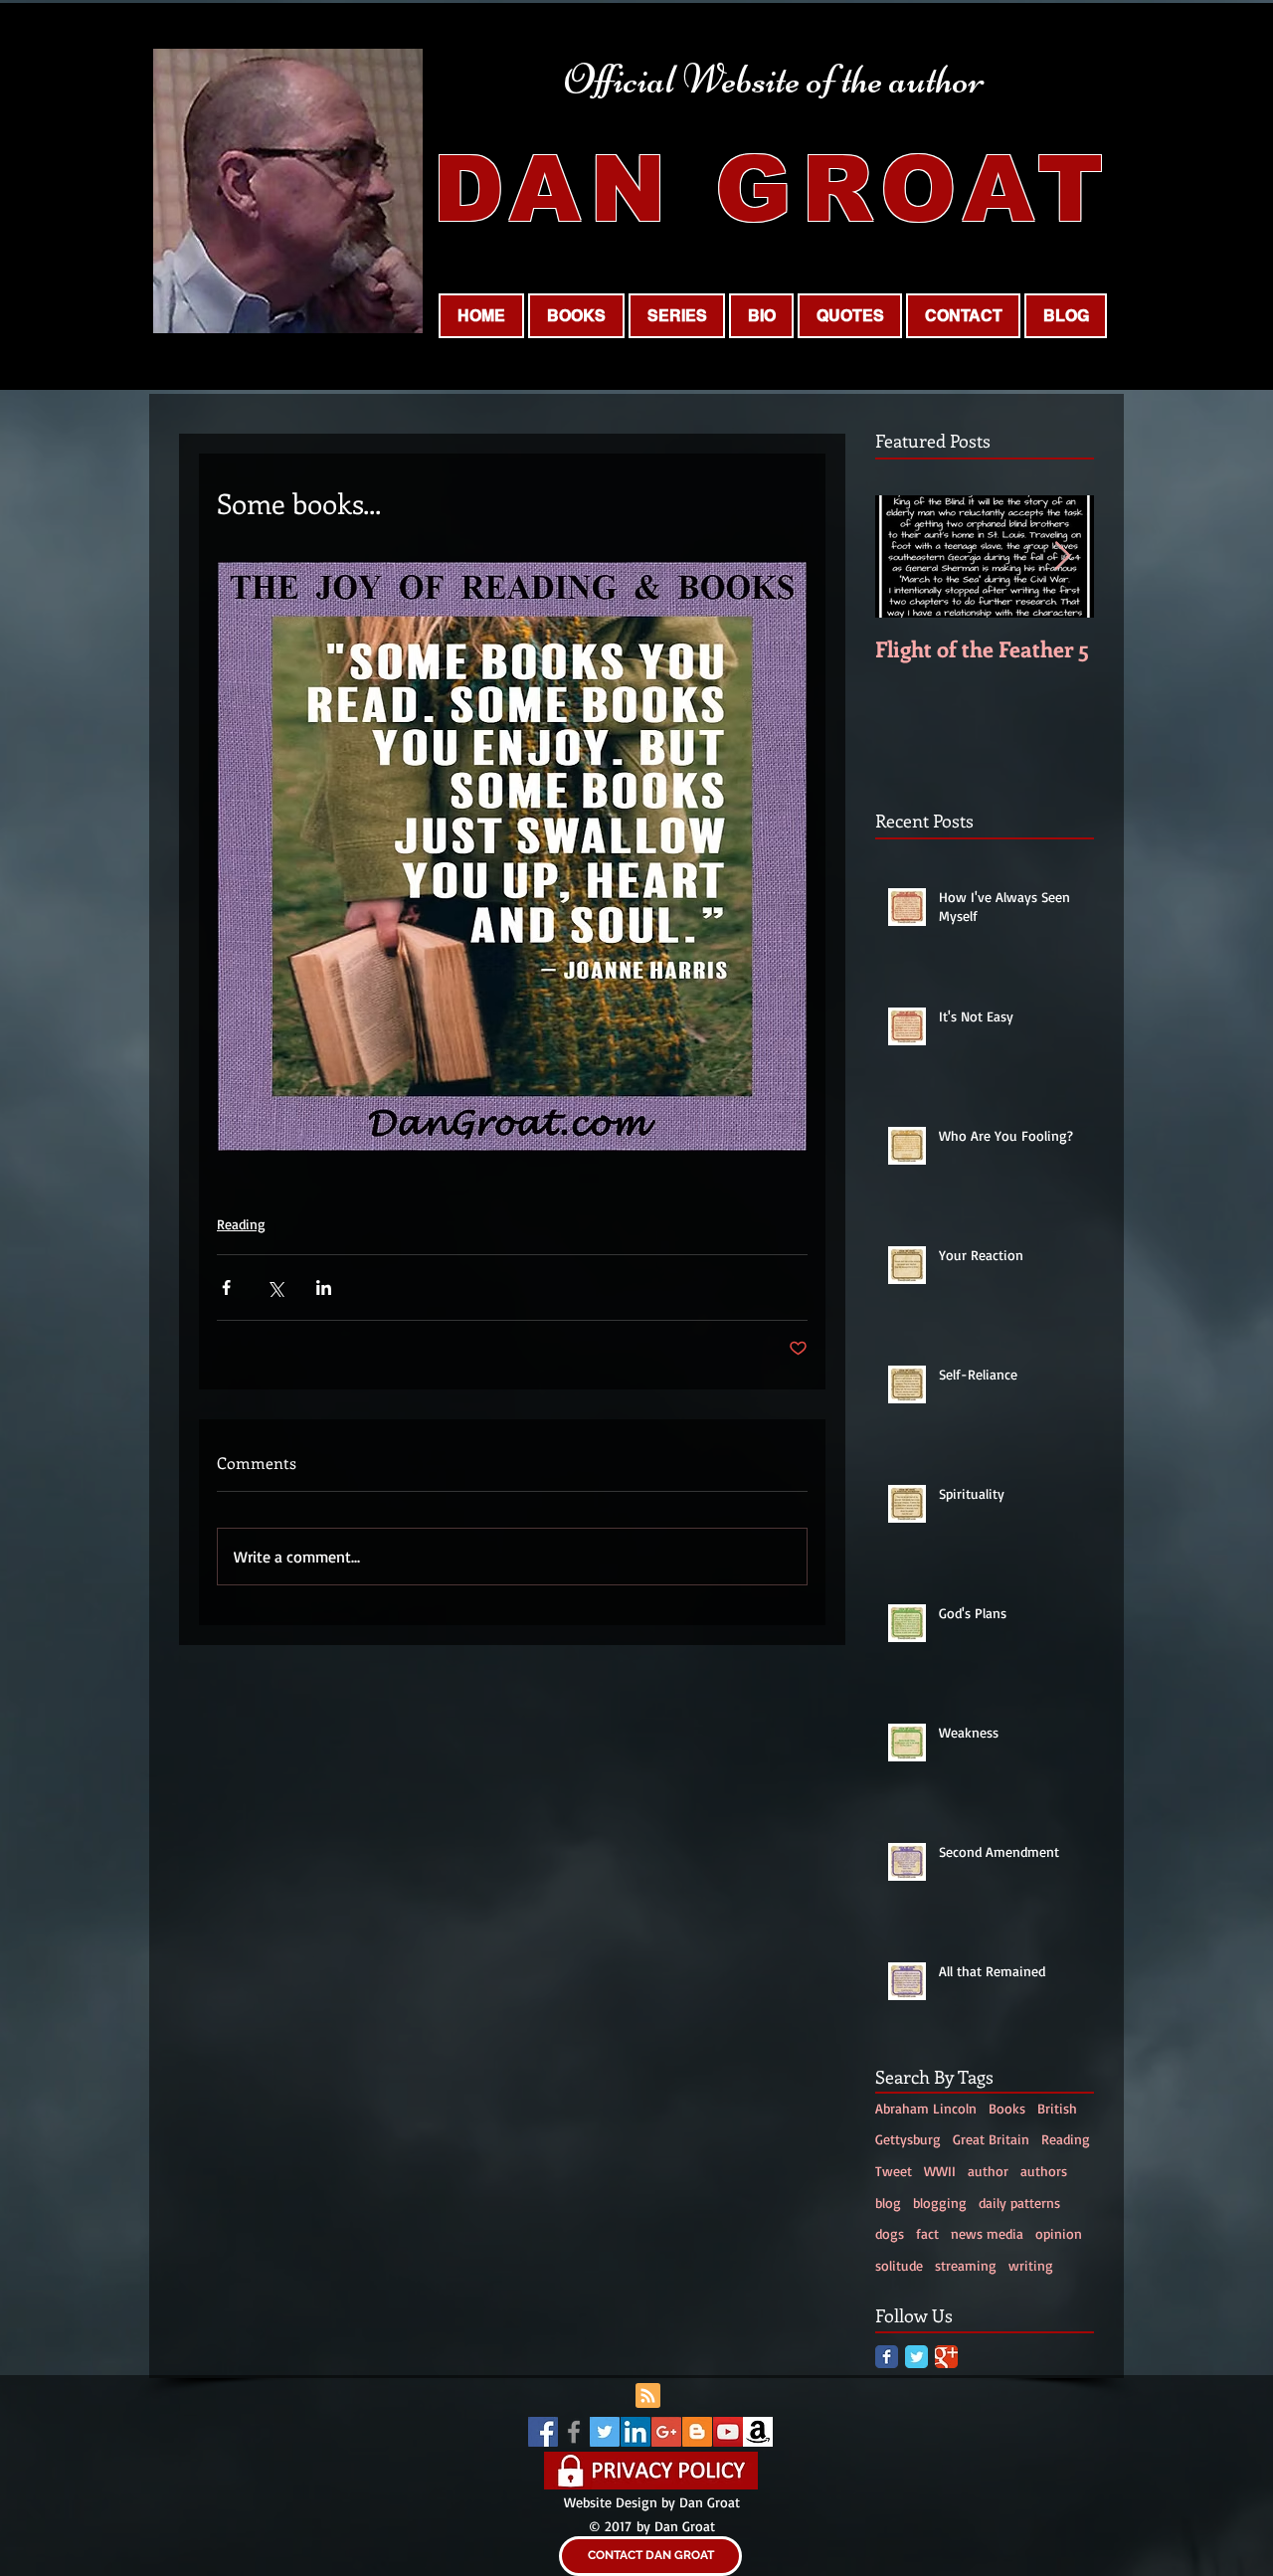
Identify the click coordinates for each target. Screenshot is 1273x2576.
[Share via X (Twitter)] (275, 1288)
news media (987, 2233)
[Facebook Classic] (887, 2357)
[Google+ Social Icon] (666, 2432)
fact (927, 2233)
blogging (940, 2203)
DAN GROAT (773, 189)
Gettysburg (908, 2139)
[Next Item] (1062, 556)
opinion (1059, 2233)
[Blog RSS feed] (648, 2396)
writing (1031, 2265)
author (988, 2171)
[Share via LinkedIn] (324, 1288)
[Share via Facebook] (226, 1288)
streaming (966, 2265)
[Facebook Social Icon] (543, 2432)
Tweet (894, 2171)
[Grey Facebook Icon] (574, 2432)
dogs (890, 2233)
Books (1007, 2108)
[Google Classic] (946, 2357)
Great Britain (991, 2139)
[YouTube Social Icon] (728, 2432)
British (1057, 2108)
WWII (940, 2171)
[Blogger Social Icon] (697, 2432)
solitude (899, 2265)
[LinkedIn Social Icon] (636, 2432)
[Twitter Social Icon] (605, 2432)
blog (888, 2203)
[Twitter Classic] (916, 2357)
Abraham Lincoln (926, 2108)
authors (1044, 2171)
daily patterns (1019, 2203)
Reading (241, 1224)
